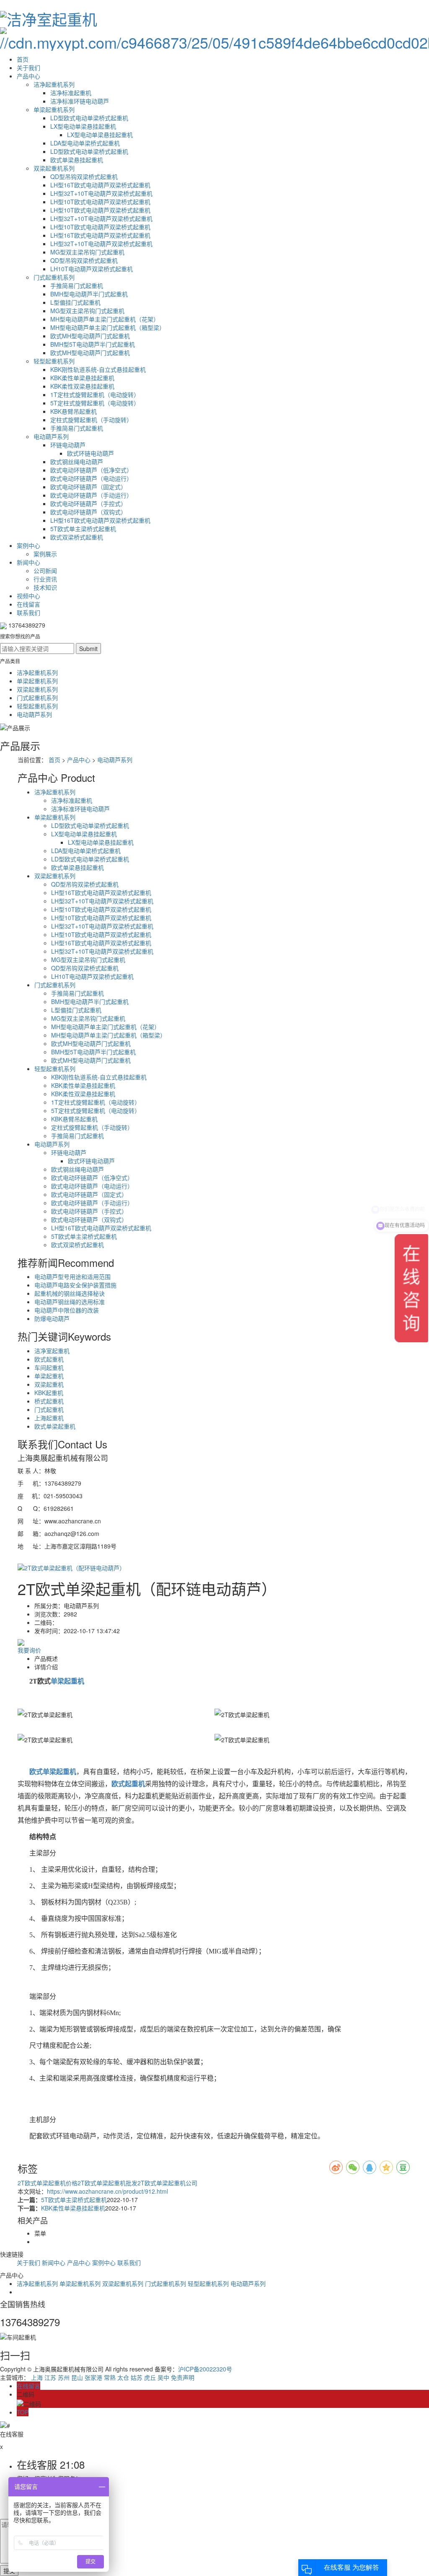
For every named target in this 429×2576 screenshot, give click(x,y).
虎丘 (150, 2377)
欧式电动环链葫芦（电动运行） (91, 478)
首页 (23, 59)
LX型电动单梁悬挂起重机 (83, 126)
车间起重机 (49, 1367)
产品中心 (28, 76)
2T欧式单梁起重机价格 (48, 2183)
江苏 (50, 2377)
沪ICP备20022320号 (205, 2369)
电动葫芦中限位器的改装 (67, 1310)
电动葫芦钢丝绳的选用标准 (70, 1302)
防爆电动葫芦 (52, 1318)
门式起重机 (49, 1409)
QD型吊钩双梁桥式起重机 (84, 176)
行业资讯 (45, 579)
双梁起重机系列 (54, 168)
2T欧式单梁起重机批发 (107, 2183)
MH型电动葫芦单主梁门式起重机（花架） (105, 319)
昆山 (77, 2377)
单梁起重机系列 (54, 109)
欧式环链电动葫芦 (90, 453)
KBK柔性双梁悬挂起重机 (82, 386)
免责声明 (183, 2377)
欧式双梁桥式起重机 (77, 537)
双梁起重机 (49, 1384)
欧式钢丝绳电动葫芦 (77, 462)
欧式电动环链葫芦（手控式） (88, 503)
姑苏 (137, 2377)
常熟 (110, 2377)
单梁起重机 (49, 1376)
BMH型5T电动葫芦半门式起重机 (93, 344)
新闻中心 (28, 562)
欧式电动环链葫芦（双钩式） (88, 512)
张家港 (93, 2377)
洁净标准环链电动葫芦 (80, 101)
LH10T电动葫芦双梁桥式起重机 (92, 269)
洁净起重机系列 (54, 84)
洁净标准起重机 (71, 93)
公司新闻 (45, 571)
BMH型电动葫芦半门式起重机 (89, 294)
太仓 (123, 2377)
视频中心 (28, 596)
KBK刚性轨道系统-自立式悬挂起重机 (98, 369)
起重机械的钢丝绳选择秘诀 (70, 1293)
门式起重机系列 (54, 277)
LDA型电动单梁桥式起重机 (85, 143)
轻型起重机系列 (54, 361)
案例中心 (28, 545)
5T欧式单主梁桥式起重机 (83, 529)
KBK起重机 (49, 1393)
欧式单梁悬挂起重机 (77, 160)
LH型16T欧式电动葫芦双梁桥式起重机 (100, 185)
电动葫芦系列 (51, 436)
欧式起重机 (49, 1359)
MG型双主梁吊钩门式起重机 (87, 252)
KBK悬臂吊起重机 (74, 411)
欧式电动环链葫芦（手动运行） (91, 495)
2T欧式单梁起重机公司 (167, 2183)
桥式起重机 (49, 1401)
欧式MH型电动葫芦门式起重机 (90, 336)
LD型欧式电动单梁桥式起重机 (89, 118)
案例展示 (45, 554)
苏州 (64, 2377)
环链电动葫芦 (68, 445)
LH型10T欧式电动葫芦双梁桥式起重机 (100, 202)
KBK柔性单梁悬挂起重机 (82, 378)
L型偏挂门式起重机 (75, 302)
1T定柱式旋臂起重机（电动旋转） (95, 394)
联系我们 (28, 612)
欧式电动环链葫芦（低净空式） (91, 470)
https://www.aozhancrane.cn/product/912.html (107, 2191)
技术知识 (45, 587)
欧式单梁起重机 (55, 1426)
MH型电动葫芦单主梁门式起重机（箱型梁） (108, 327)
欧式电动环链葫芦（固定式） (88, 487)
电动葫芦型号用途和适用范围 (72, 1276)
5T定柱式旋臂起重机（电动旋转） (95, 403)
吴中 (163, 2377)
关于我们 (28, 67)
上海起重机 (49, 1418)
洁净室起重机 (52, 1351)
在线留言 (28, 604)
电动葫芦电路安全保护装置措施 (75, 1285)
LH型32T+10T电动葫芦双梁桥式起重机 (101, 193)
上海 (37, 2377)
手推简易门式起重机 (77, 285)
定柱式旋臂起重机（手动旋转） (91, 420)
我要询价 (29, 1650)
